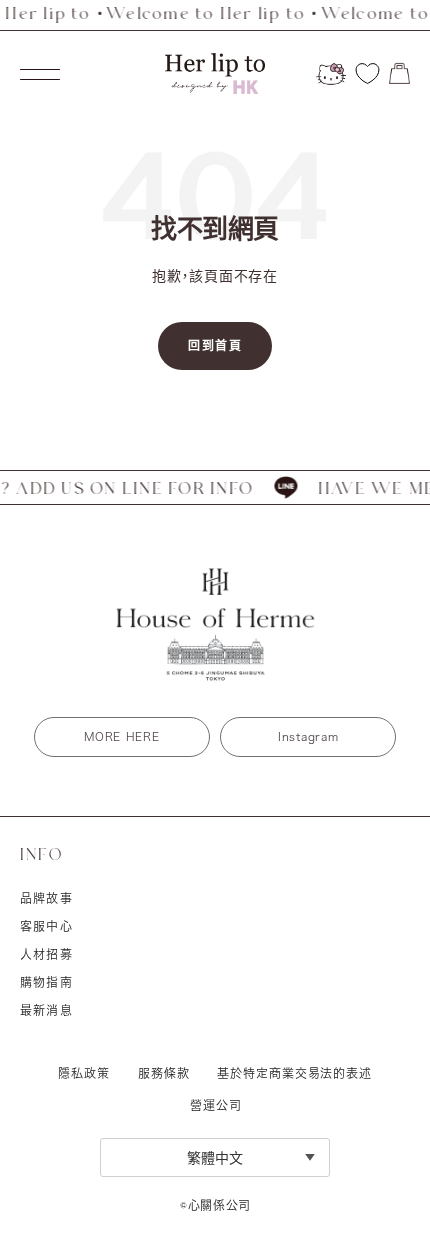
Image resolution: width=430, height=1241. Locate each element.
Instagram (308, 736)
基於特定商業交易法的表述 (294, 1073)
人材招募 (46, 954)
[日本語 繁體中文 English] (215, 1157)
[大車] (399, 73)
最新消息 (46, 1010)
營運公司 (215, 1105)
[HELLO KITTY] (331, 74)
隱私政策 (84, 1073)
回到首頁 (215, 345)
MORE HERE (121, 736)
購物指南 (46, 982)
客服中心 (46, 926)
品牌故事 (46, 898)
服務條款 (164, 1073)
